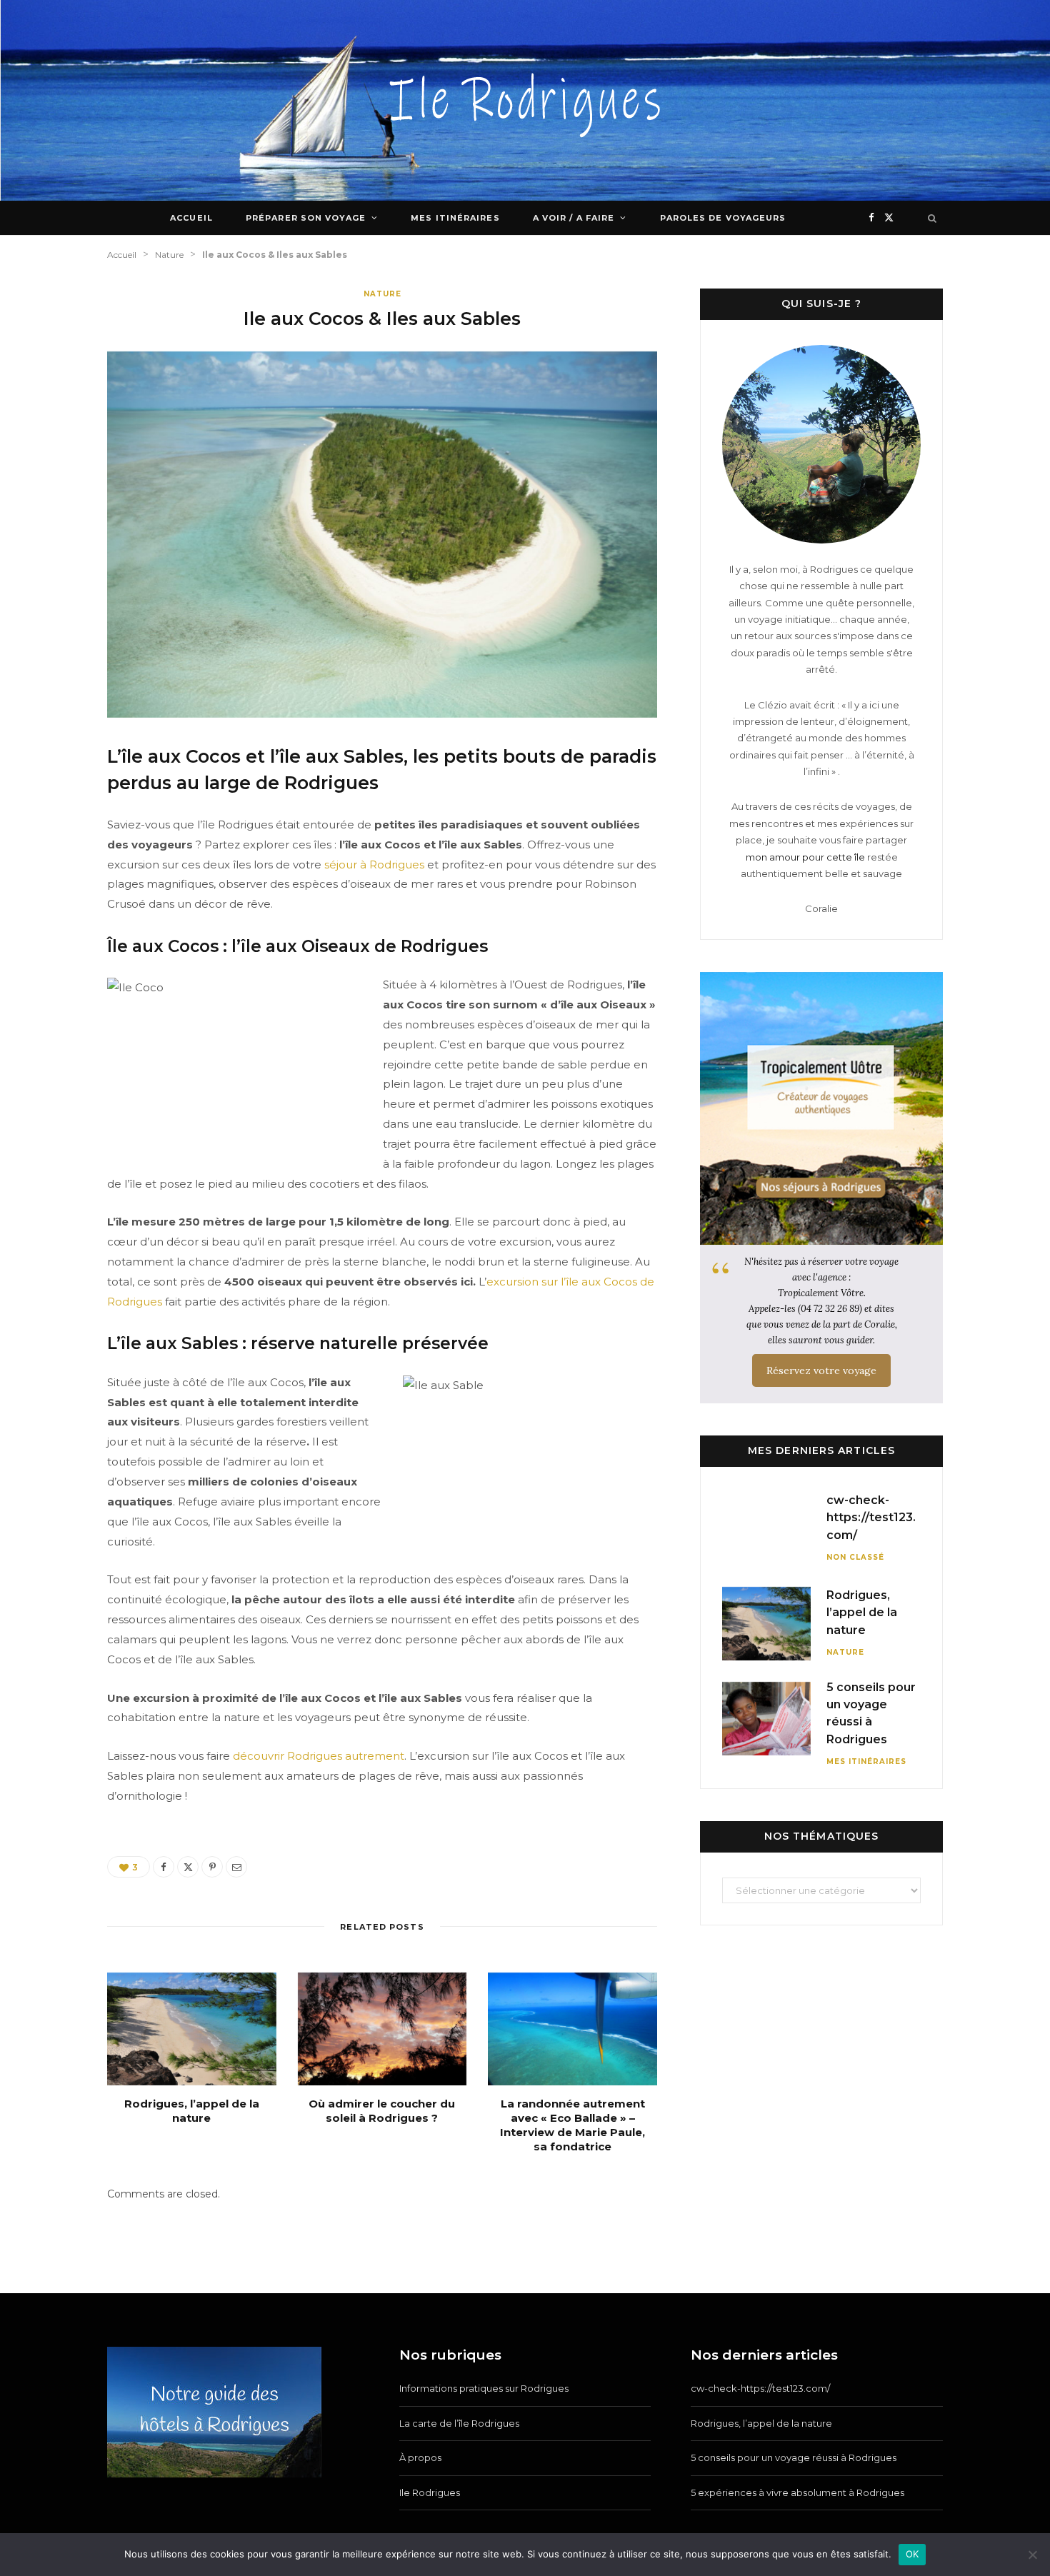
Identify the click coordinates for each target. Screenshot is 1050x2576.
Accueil (191, 218)
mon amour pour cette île (805, 857)
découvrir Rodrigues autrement (319, 1756)
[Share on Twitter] (188, 1867)
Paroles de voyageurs (723, 218)
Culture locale (480, 252)
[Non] (1032, 2555)
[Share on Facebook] (164, 1867)
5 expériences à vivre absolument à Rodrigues (797, 2492)
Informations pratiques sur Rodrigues (484, 2388)
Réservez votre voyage (821, 1370)
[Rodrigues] (525, 100)
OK (912, 2554)
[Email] (236, 1867)
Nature (382, 294)
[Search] (932, 218)
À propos (420, 2457)
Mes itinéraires (455, 218)
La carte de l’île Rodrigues (459, 2423)
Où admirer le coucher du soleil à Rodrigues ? (382, 2111)
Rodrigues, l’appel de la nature (192, 2111)
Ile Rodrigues (430, 2492)
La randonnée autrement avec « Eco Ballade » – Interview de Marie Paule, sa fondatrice (572, 2125)
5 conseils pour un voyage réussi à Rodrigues (794, 2457)
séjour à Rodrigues (374, 864)
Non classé (855, 1557)
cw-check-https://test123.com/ (871, 1518)
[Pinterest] (212, 1867)
